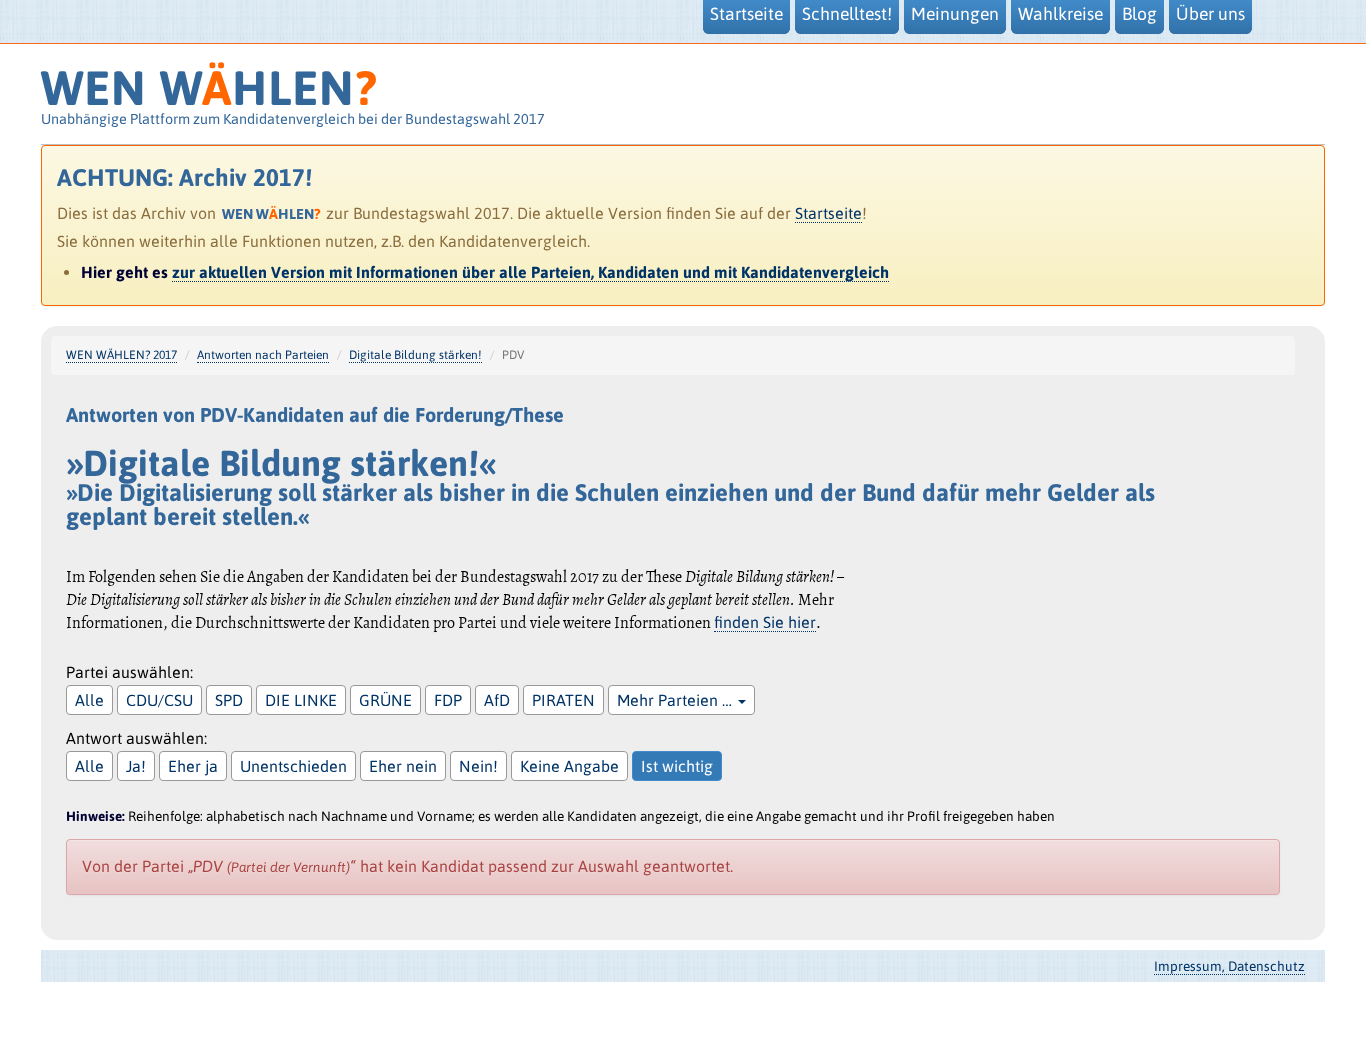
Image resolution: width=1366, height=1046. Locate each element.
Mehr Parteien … (676, 700)
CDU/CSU (159, 700)
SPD (229, 700)
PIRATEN (563, 700)
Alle (89, 700)
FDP (448, 700)
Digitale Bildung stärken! (415, 355)
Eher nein (403, 766)
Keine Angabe (569, 766)
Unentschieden (293, 766)
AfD (497, 700)
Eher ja (193, 766)
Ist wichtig (677, 766)
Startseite (828, 213)
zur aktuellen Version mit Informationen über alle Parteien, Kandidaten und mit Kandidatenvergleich (530, 272)
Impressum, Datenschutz (1229, 966)
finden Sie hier (765, 622)
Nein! (478, 766)
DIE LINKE (301, 700)
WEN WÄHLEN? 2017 (121, 355)
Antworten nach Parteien (263, 355)
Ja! (136, 766)
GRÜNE (385, 700)
